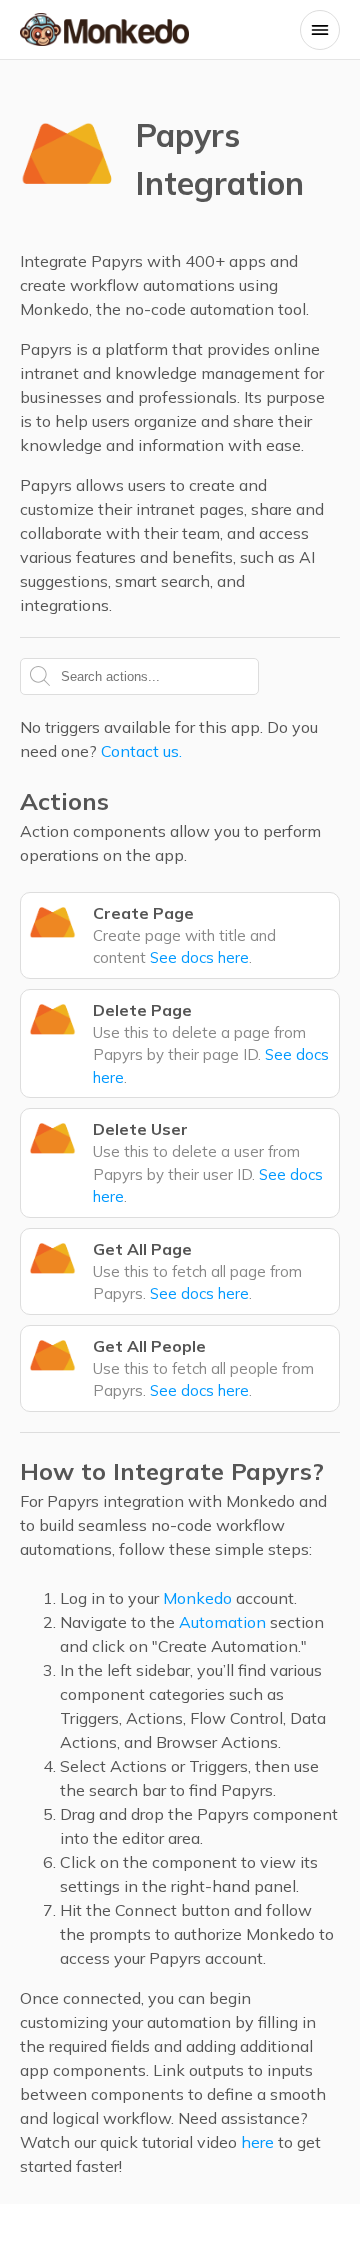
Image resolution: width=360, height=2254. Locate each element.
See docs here (199, 957)
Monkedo (197, 1598)
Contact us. (141, 751)
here (257, 2142)
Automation (222, 1622)
